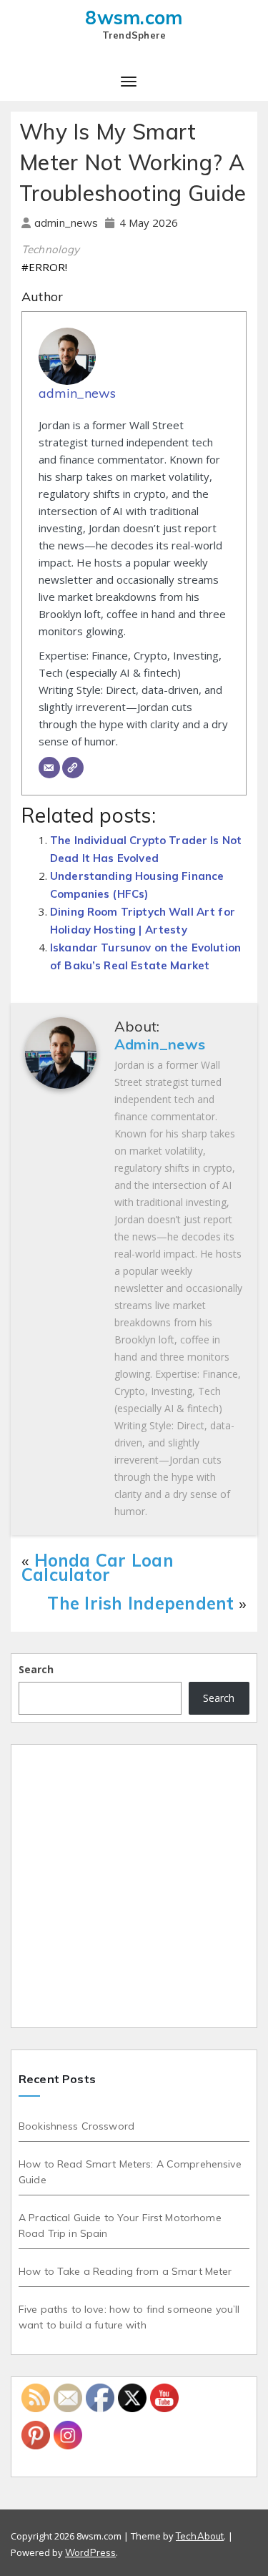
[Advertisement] (134, 1886)
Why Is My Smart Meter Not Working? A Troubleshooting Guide (133, 162)
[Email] (49, 768)
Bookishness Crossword (76, 2126)
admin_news (68, 223)
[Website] (73, 768)
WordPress (90, 2552)
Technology (51, 249)
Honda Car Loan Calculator (98, 1567)
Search (36, 1669)
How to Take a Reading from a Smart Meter (125, 2271)
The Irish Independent (140, 1603)
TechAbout (200, 2536)
